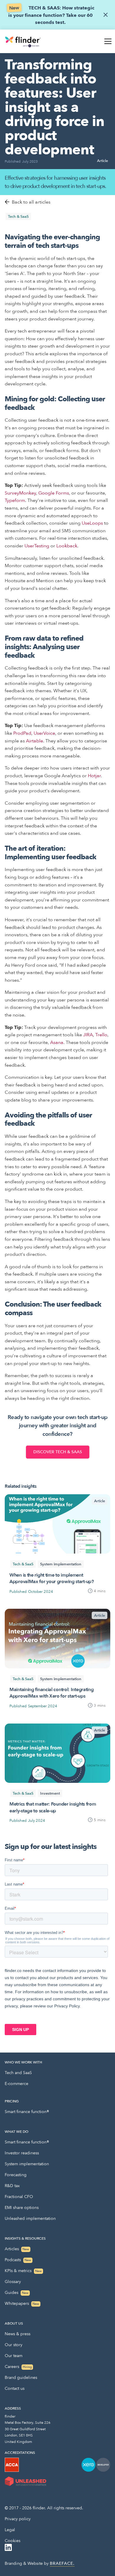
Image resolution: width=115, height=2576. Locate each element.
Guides (17, 2293)
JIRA (88, 1035)
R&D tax (12, 2186)
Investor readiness (22, 2153)
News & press (18, 2334)
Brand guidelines (21, 2378)
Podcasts (18, 2260)
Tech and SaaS (18, 2073)
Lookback (67, 546)
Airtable (34, 741)
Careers (18, 2367)
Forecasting (16, 2175)
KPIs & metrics (23, 2271)
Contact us (15, 2388)
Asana (57, 1042)
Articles (17, 2249)
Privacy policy (18, 2519)
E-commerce (17, 2084)
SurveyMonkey (20, 493)
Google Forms (54, 493)
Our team (14, 2356)
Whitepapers (22, 2303)
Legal (10, 2530)
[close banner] (106, 15)
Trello (101, 1035)
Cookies (13, 2541)
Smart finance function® (27, 2112)
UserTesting (37, 546)
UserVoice (44, 733)
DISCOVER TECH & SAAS (58, 1452)
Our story (14, 2345)
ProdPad (22, 733)
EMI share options (22, 2208)
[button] (107, 41)
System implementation (27, 2164)
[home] (23, 41)
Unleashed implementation (30, 2219)
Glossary (13, 2282)
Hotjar (94, 776)
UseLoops (92, 523)
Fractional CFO (19, 2197)
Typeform (15, 500)
